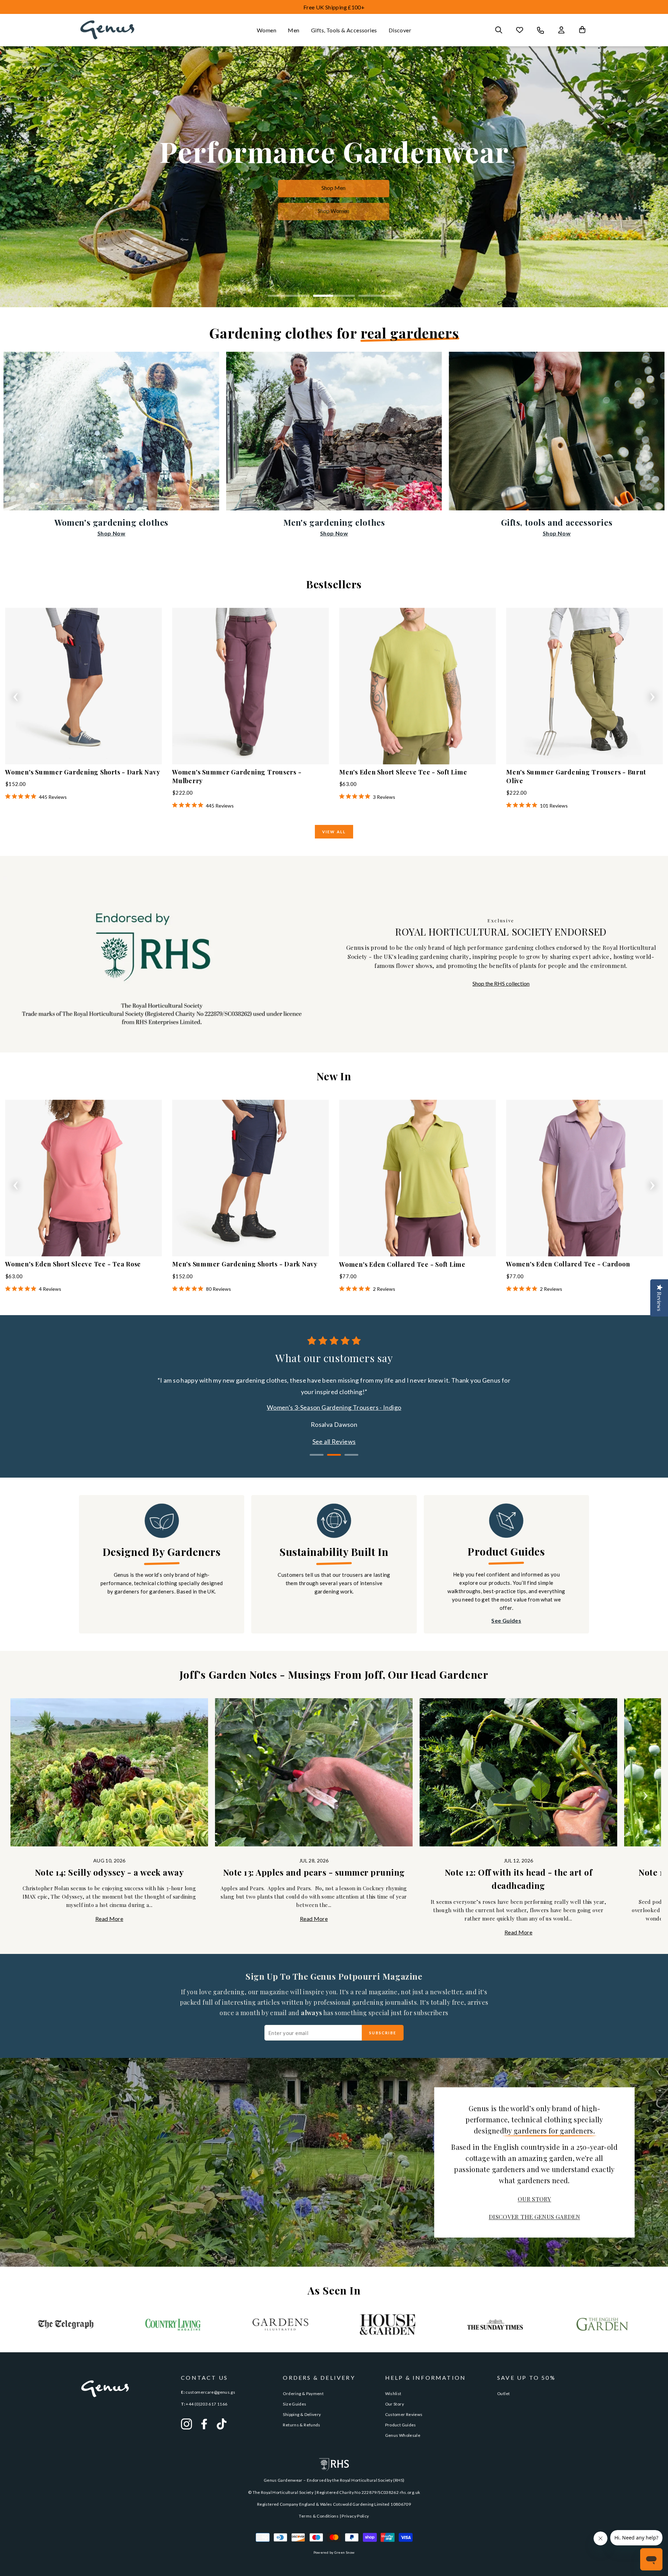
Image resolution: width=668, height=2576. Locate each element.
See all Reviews (334, 1441)
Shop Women (333, 211)
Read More (109, 1919)
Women (267, 30)
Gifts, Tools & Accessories (344, 30)
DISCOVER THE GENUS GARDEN (534, 2217)
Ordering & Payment (303, 2394)
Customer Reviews (404, 2414)
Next (652, 695)
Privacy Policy (355, 2516)
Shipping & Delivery (302, 2414)
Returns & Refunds (301, 2425)
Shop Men (333, 188)
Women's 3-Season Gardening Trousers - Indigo (334, 1407)
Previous (16, 695)
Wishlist (393, 2394)
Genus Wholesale (403, 2435)
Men (293, 30)
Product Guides (401, 2425)
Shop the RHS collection (501, 983)
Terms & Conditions (319, 2516)
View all (334, 832)
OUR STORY (534, 2199)
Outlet (503, 2394)
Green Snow (345, 2552)
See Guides (506, 1620)
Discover (400, 30)
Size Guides (295, 2404)
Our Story (395, 2404)
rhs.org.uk (410, 2492)
